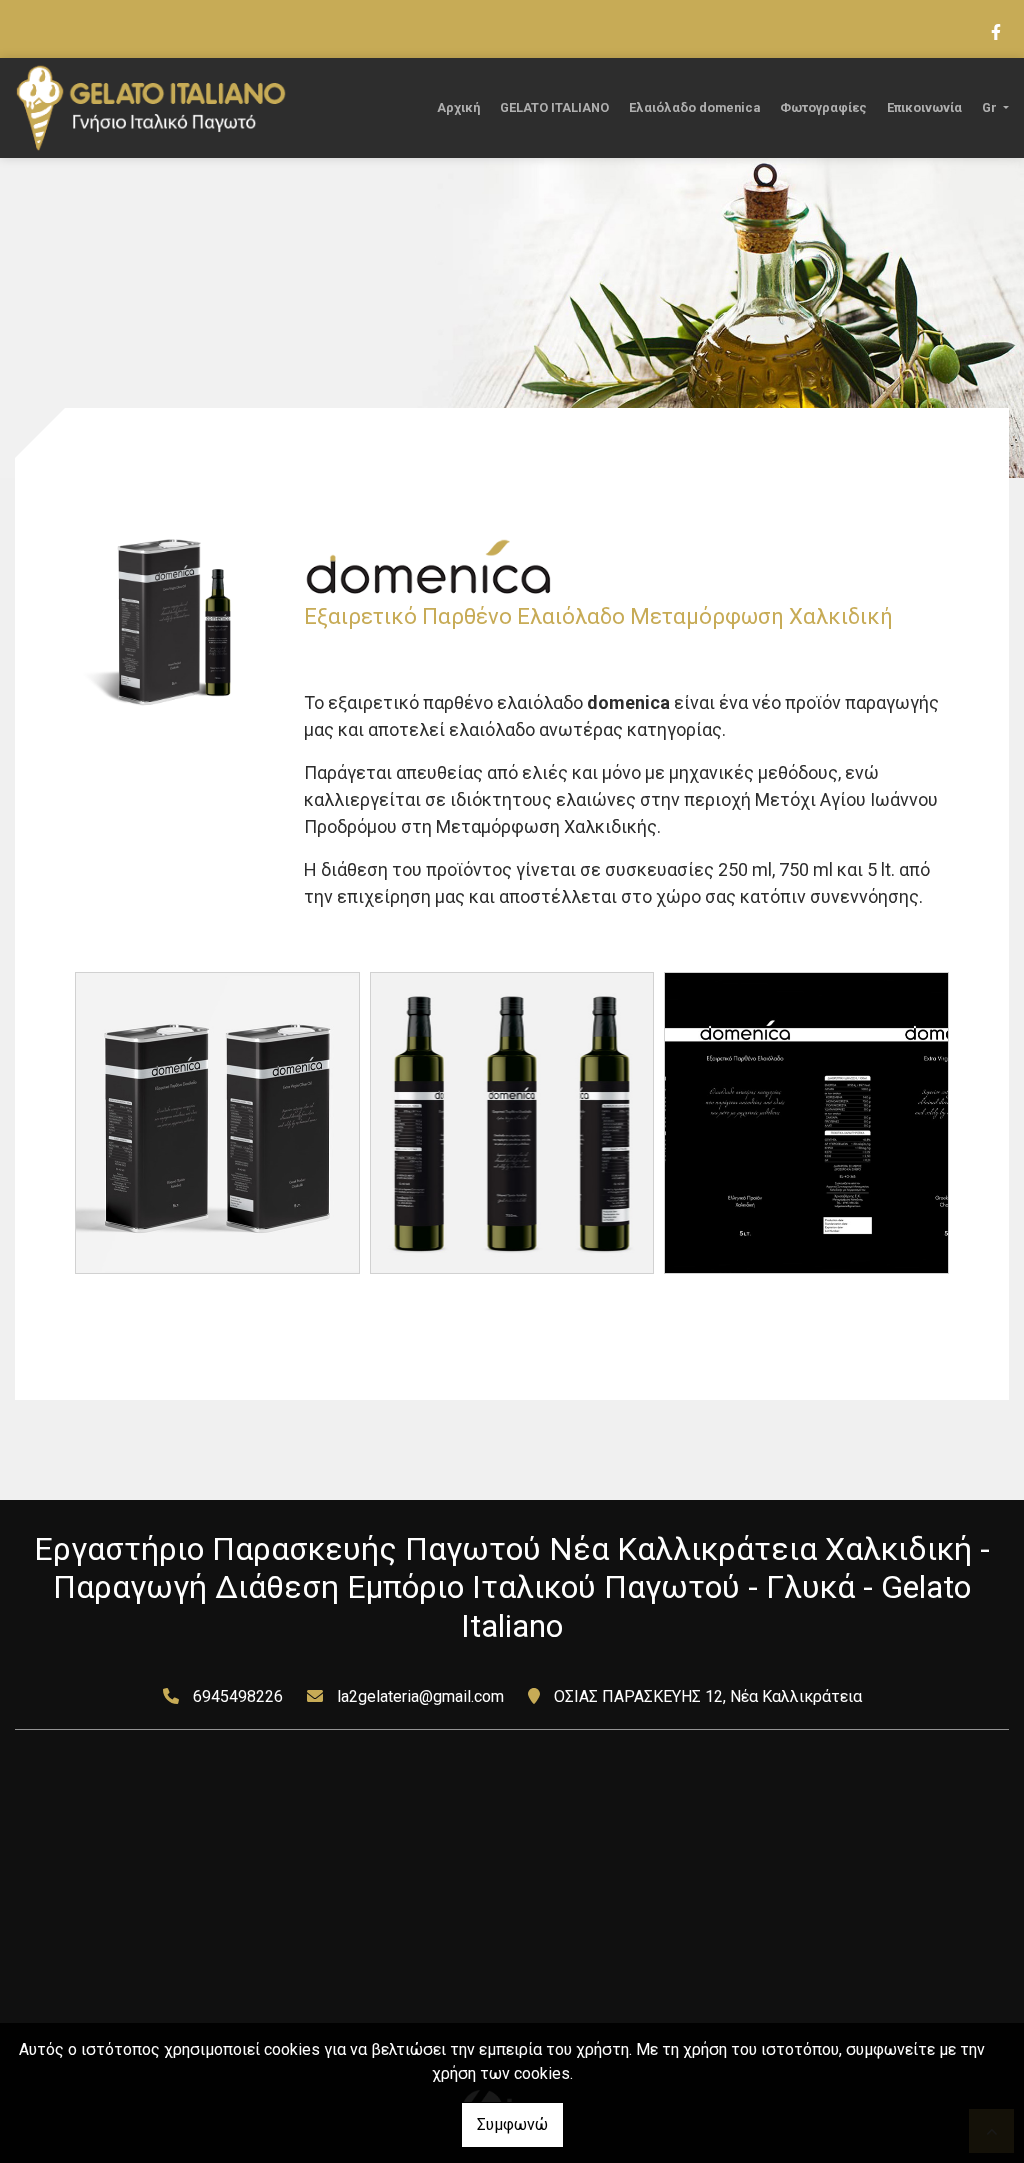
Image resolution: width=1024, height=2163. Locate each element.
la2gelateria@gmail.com (420, 1696)
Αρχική (458, 107)
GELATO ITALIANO (554, 107)
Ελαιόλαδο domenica (694, 107)
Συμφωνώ (512, 2124)
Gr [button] (991, 107)
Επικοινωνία (924, 107)
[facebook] (995, 30)
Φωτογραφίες (823, 107)
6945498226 (238, 1696)
